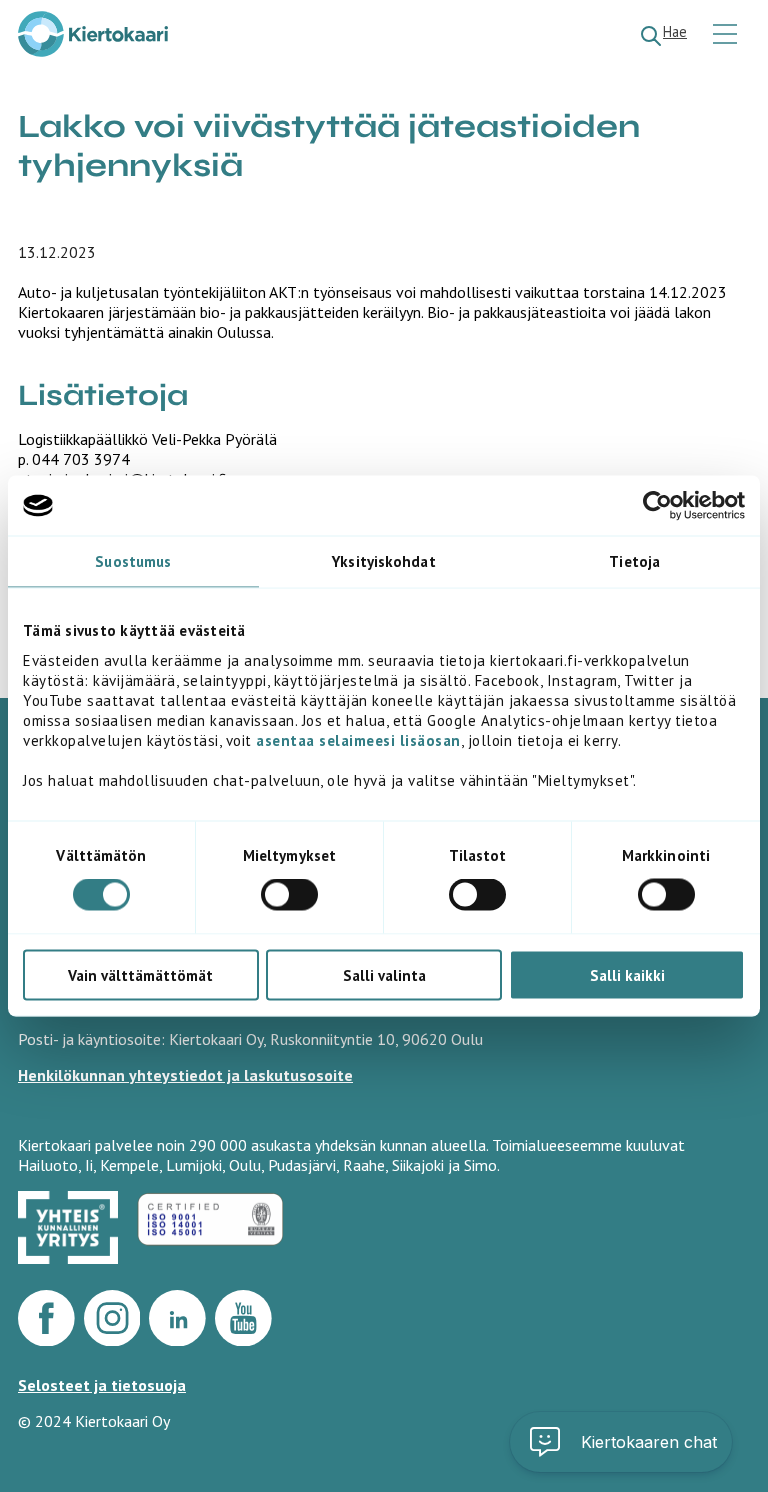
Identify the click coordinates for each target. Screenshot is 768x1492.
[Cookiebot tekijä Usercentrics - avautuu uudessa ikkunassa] (657, 506)
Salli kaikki (627, 974)
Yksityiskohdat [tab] (383, 561)
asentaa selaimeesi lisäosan (358, 739)
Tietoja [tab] (634, 561)
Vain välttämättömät (140, 974)
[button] (621, 1442)
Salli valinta (384, 974)
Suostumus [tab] (133, 561)
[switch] (289, 895)
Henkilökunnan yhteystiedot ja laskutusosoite (185, 1075)
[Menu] (727, 35)
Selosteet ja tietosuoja (102, 1385)
